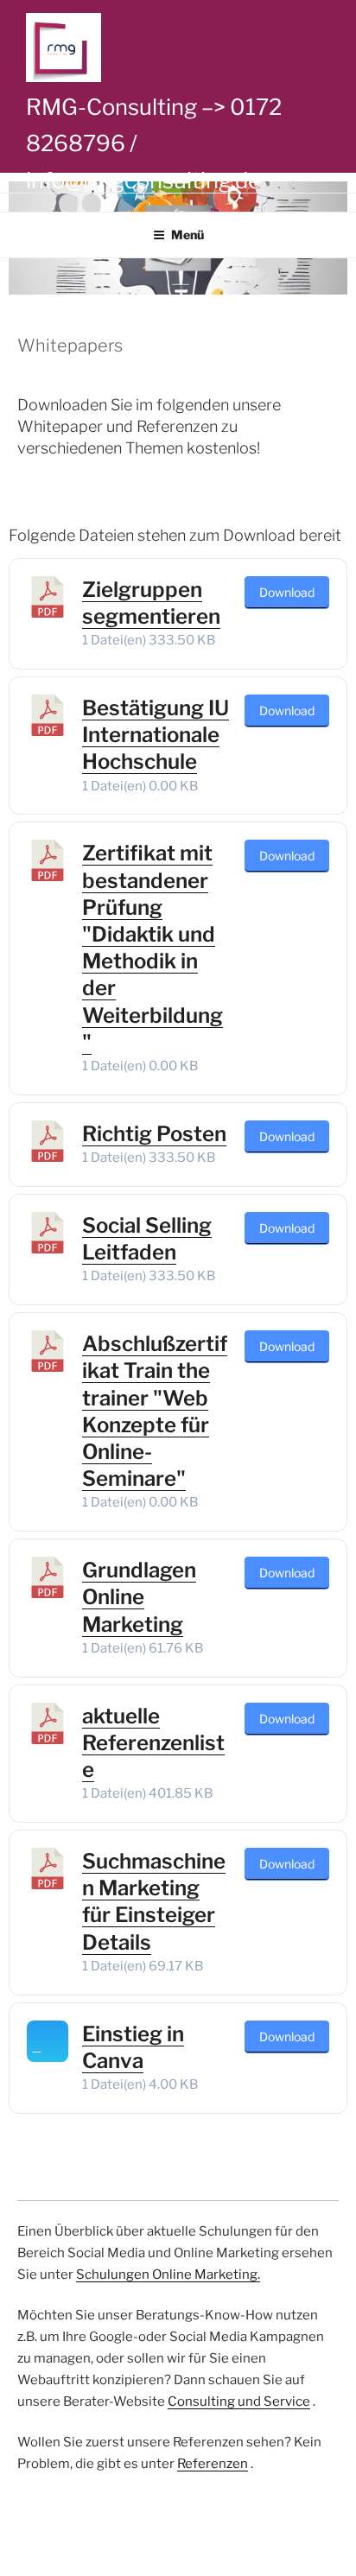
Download (287, 592)
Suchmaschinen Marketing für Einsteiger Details (154, 1902)
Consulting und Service (239, 2402)
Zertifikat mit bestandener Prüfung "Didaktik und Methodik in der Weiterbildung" (153, 947)
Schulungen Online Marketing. (168, 2275)
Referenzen (213, 2464)
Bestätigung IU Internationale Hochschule (156, 735)
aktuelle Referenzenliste (153, 1743)
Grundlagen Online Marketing (139, 1597)
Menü (188, 235)
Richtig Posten (154, 1134)
